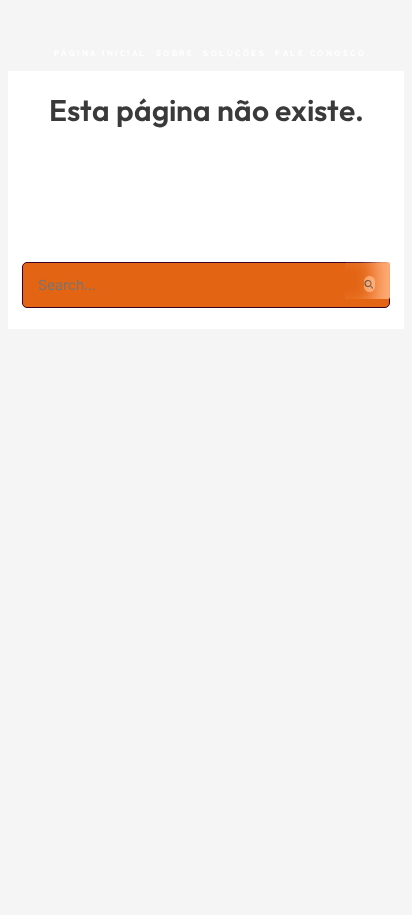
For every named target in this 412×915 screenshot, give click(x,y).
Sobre (175, 53)
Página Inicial (100, 53)
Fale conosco (320, 53)
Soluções (234, 53)
